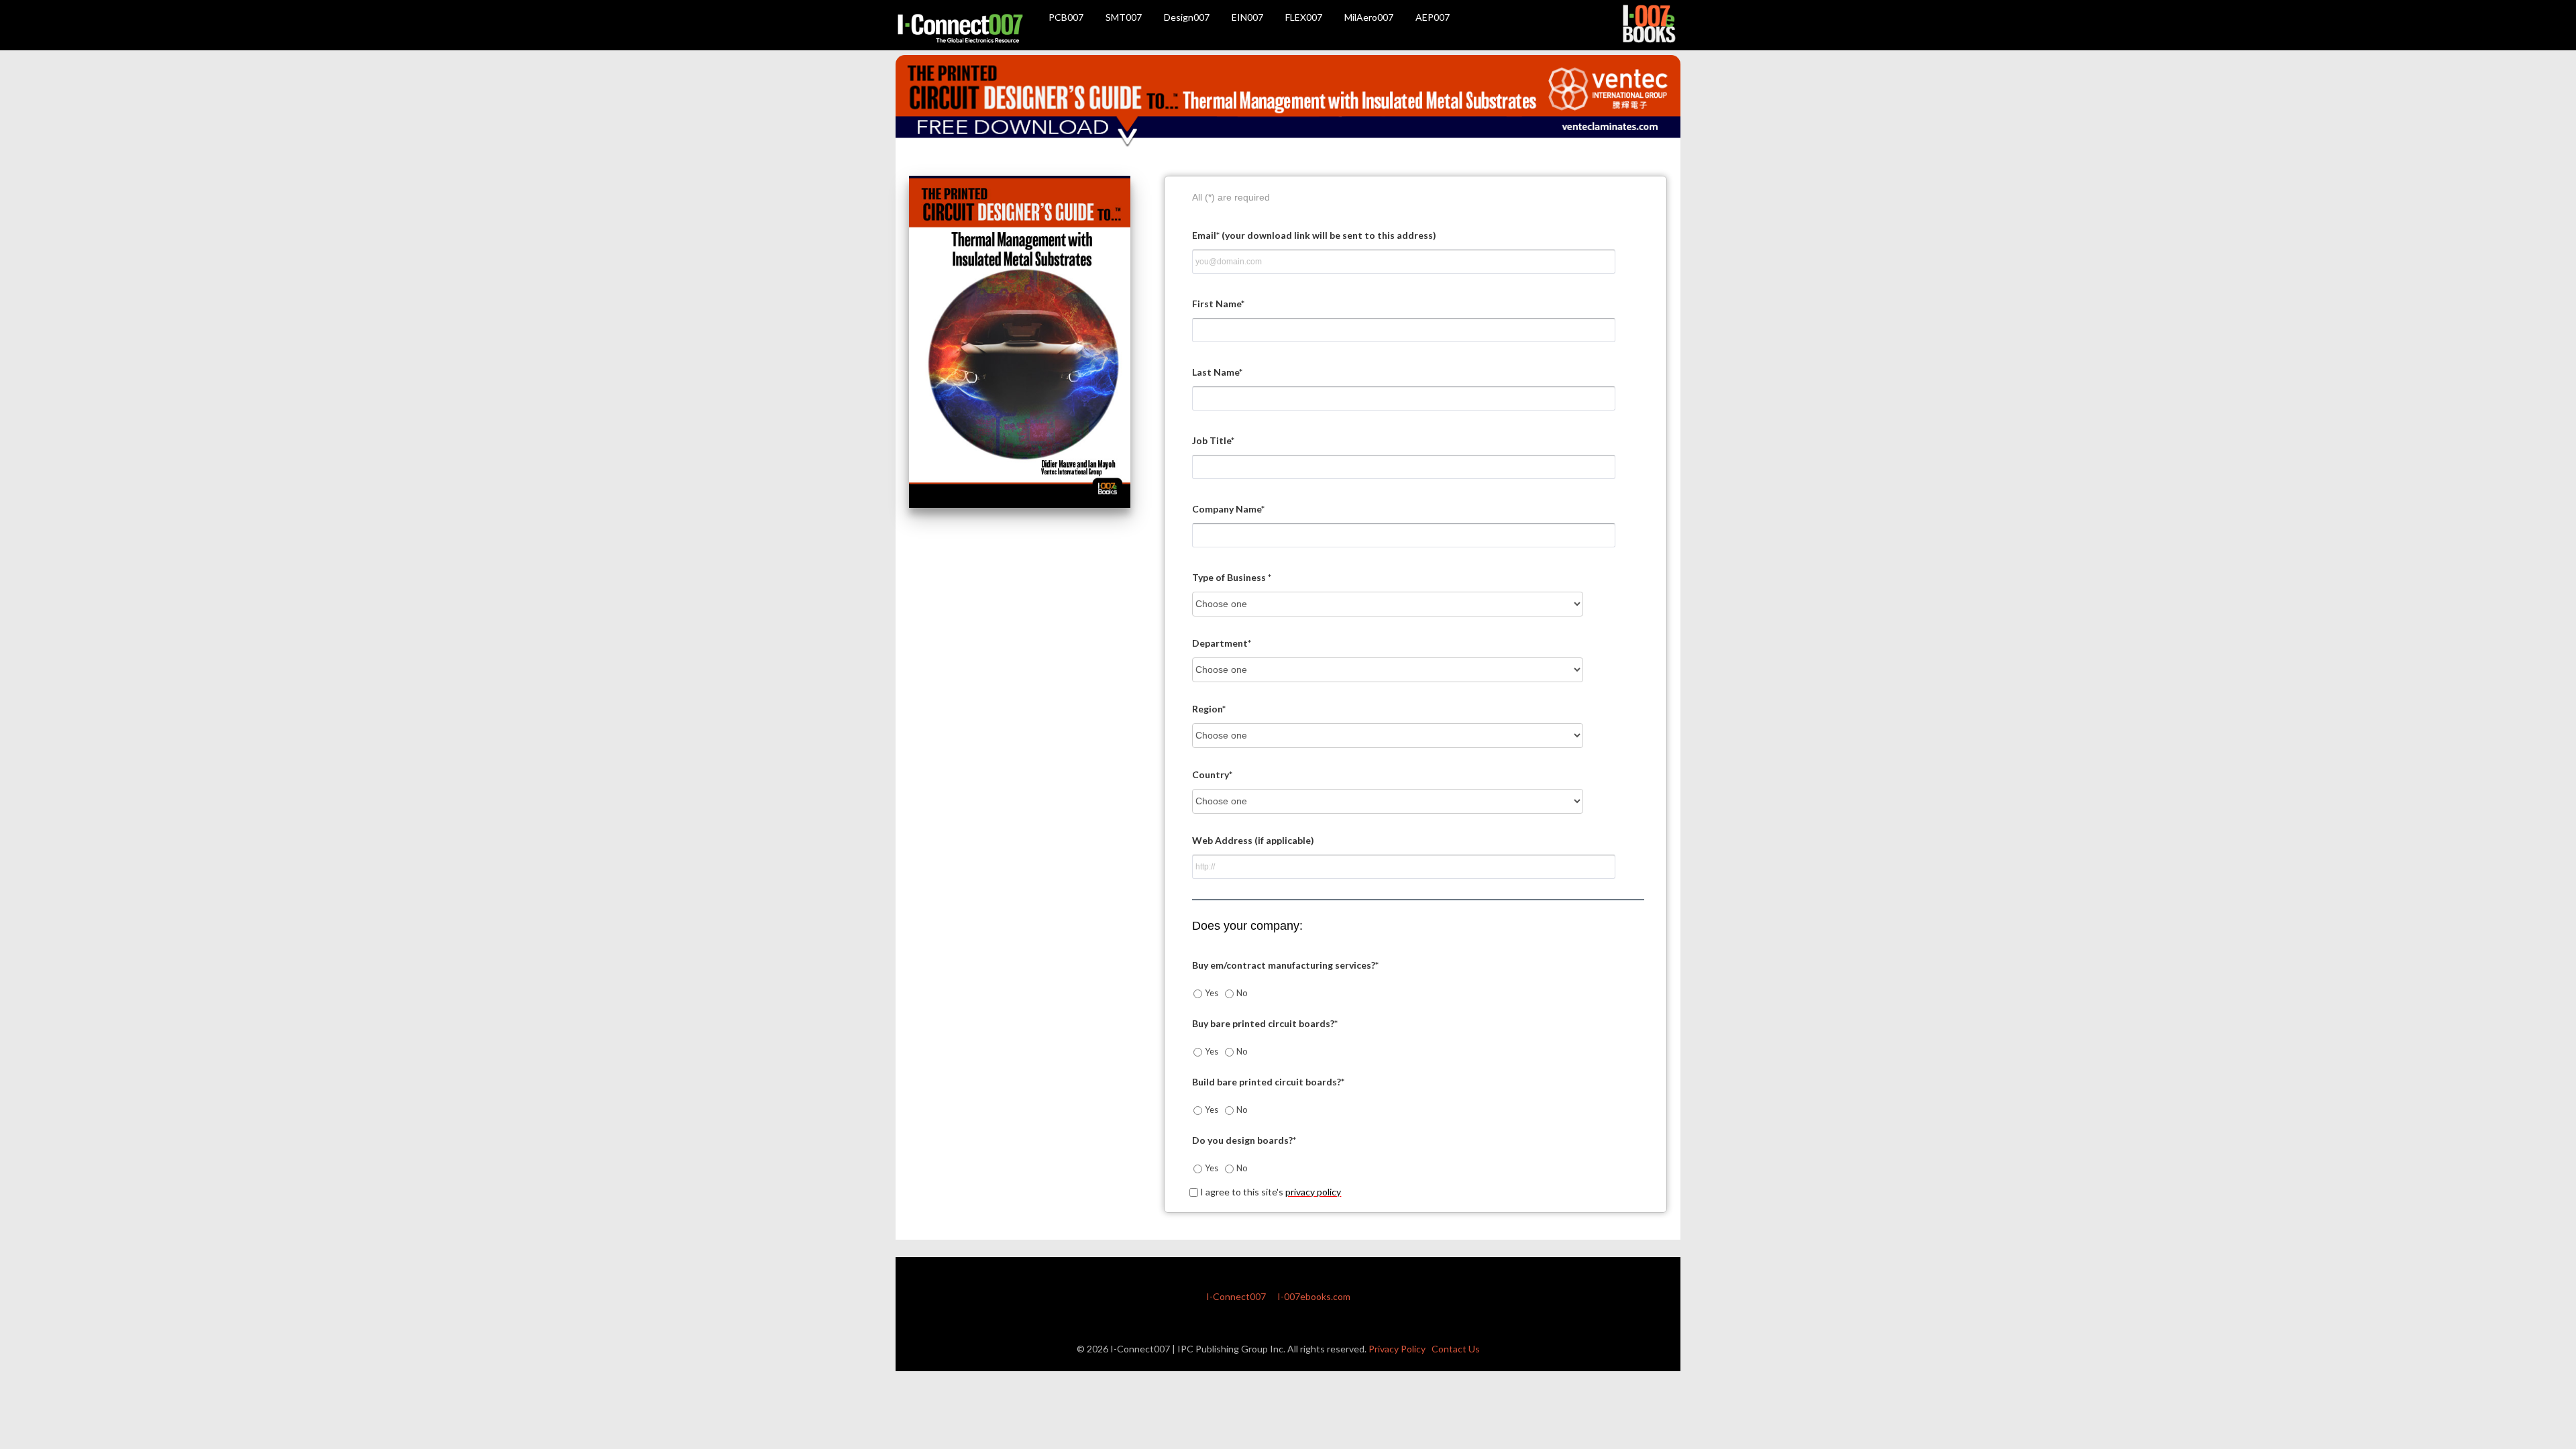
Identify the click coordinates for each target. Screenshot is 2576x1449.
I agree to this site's (1270, 1192)
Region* (1209, 709)
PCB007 (1066, 17)
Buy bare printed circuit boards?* (1265, 1023)
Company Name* (1228, 509)
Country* (1212, 774)
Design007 (1187, 17)
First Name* (1218, 304)
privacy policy (1313, 1192)
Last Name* (1217, 372)
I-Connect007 (1236, 1296)
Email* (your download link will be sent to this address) (1314, 235)
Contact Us (1456, 1349)
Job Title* (1213, 440)
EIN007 (1247, 17)
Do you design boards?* (1244, 1140)
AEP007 (1433, 17)
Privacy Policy (1397, 1349)
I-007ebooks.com (1314, 1296)
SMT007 (1124, 17)
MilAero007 (1369, 17)
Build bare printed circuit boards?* (1268, 1082)
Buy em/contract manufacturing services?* (1285, 965)
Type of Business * (1232, 577)
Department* (1222, 643)
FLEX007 (1304, 17)
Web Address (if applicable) (1253, 840)
